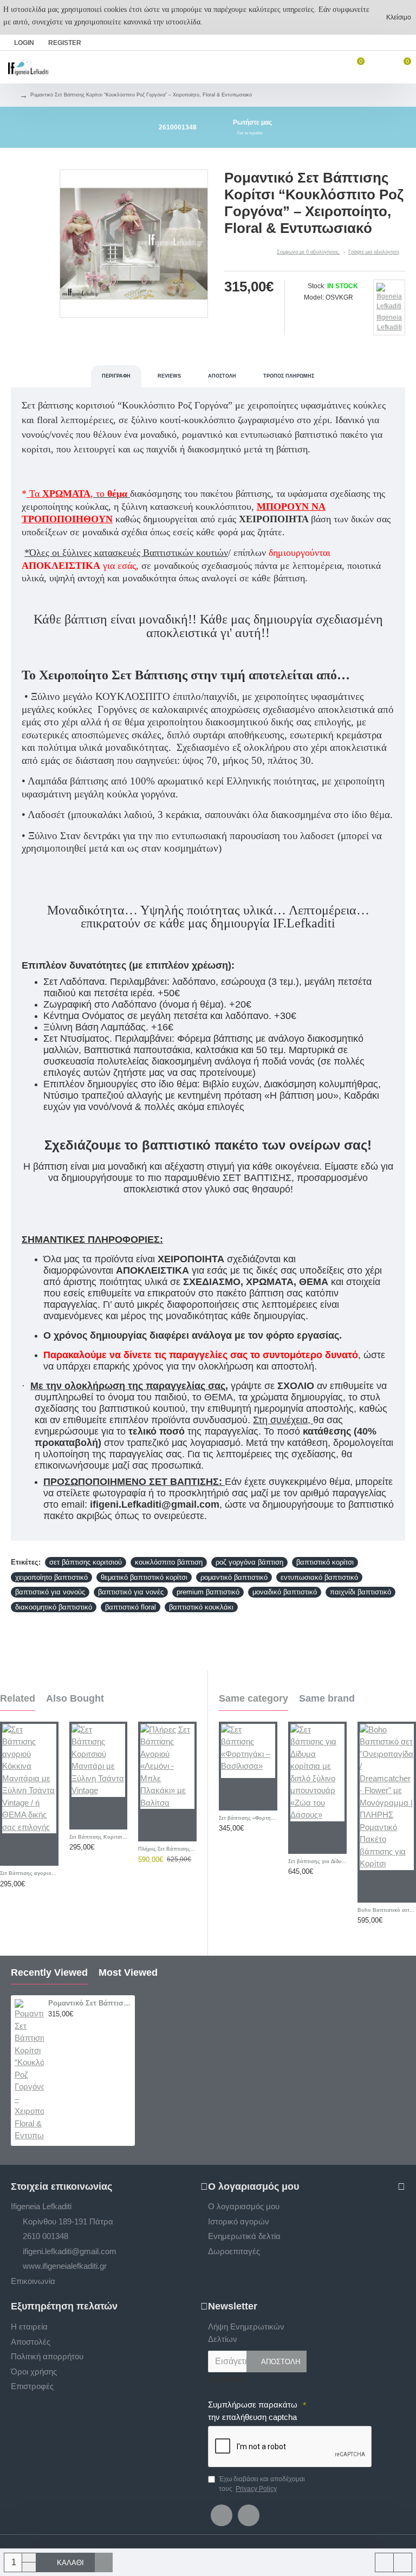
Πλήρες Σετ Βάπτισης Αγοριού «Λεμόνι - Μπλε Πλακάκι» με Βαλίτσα (167, 1849)
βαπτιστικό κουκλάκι (201, 1607)
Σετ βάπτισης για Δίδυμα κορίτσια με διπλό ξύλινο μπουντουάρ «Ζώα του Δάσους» (317, 1861)
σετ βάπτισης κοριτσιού (86, 1562)
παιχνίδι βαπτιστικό (360, 1592)
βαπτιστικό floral (131, 1607)
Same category (253, 1698)
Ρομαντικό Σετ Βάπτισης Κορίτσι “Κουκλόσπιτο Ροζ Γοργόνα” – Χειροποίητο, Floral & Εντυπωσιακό (90, 2003)
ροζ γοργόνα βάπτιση (249, 1562)
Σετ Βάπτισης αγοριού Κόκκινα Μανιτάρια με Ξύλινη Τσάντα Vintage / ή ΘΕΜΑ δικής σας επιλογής (29, 1873)
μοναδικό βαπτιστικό (285, 1592)
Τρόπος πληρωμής (289, 376)
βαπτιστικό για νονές (131, 1592)
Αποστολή (222, 376)
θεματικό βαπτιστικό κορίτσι (144, 1577)
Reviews (169, 376)
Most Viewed (128, 1972)
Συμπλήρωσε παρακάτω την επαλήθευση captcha (253, 2411)
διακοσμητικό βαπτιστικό (54, 1607)
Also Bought (75, 1698)
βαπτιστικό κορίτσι (325, 1562)
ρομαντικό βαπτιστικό (234, 1577)
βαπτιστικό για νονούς (50, 1592)
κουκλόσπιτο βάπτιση (169, 1562)
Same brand (327, 1698)
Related (18, 1698)
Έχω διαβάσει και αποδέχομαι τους (262, 2484)
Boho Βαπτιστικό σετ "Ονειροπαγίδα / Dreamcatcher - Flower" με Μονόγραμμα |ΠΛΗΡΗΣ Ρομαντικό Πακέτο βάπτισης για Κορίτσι (387, 1910)
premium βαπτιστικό (208, 1592)
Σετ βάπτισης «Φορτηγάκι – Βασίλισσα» (248, 1818)
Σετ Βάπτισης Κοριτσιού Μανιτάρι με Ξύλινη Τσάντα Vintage (99, 1837)
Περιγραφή (116, 376)
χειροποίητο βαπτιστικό (51, 1577)
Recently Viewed (49, 1972)
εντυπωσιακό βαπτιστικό (319, 1577)
